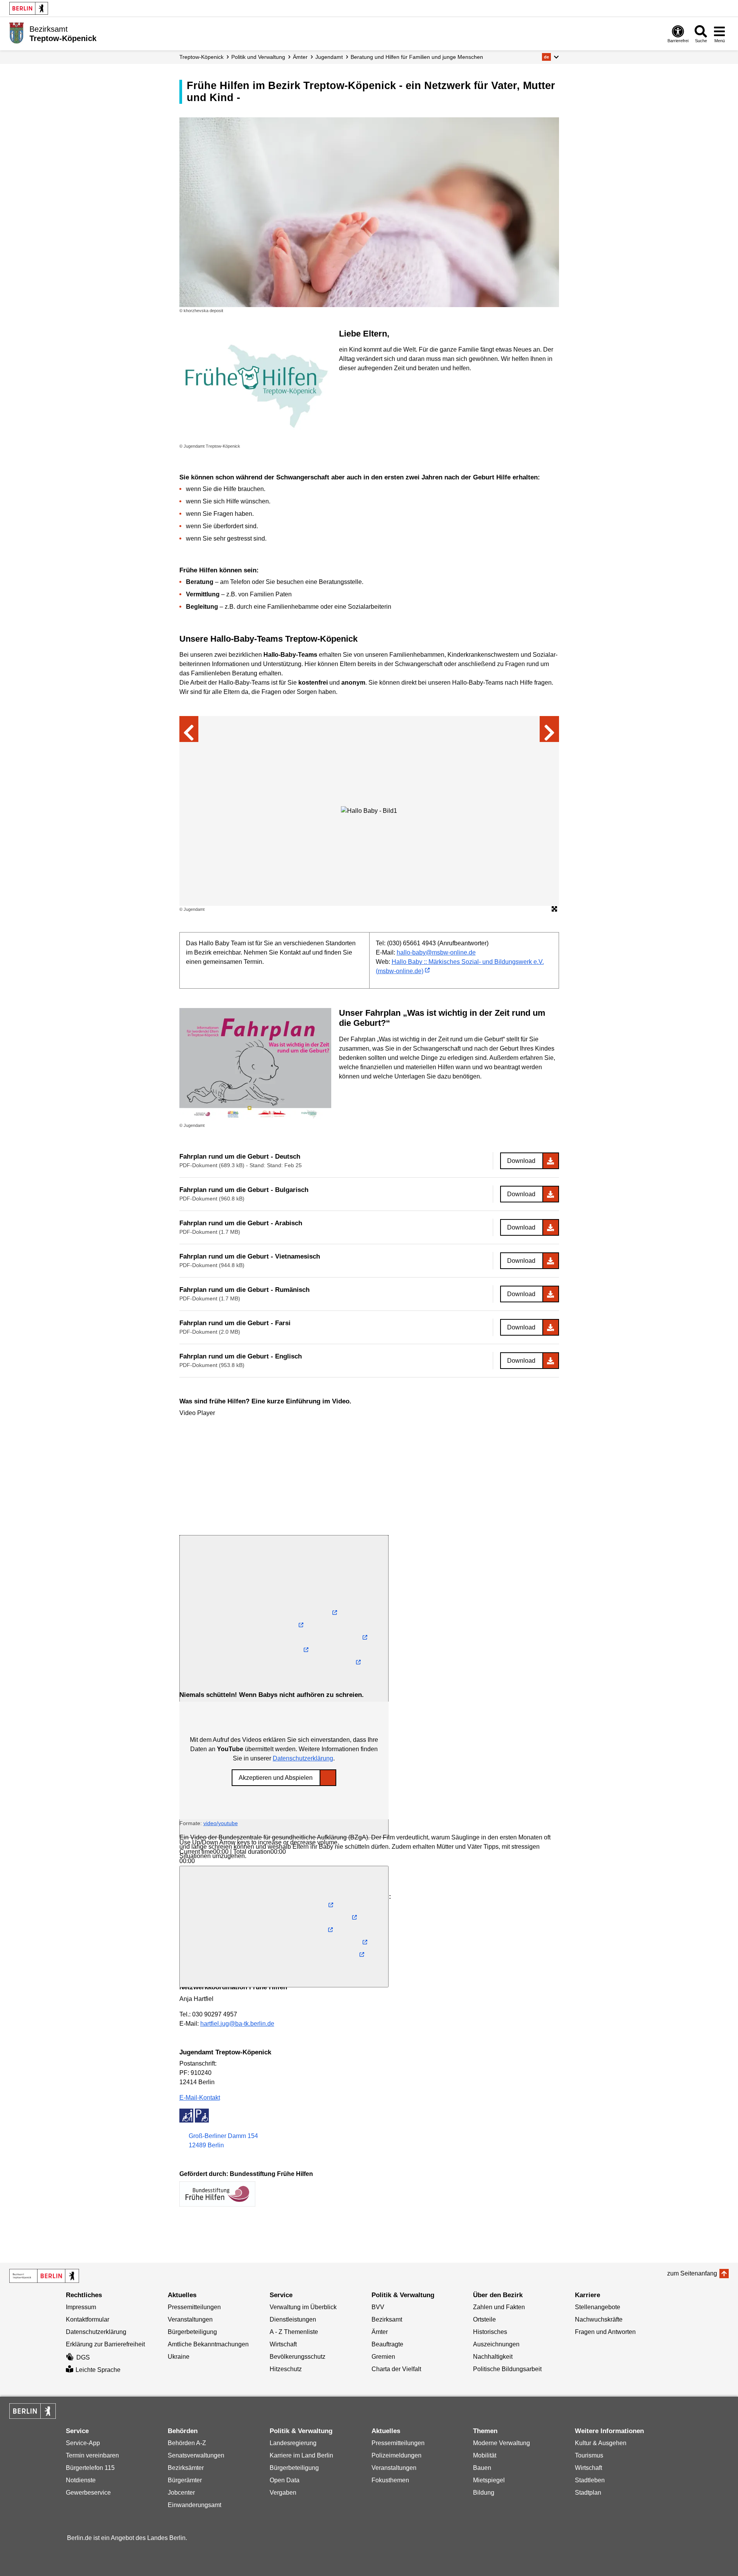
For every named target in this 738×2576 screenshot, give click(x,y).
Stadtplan (588, 2493)
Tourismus (589, 2455)
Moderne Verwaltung (501, 2443)
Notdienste (81, 2480)
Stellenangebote (598, 2307)
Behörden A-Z (187, 2443)
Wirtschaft (283, 2344)
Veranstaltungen (190, 2319)
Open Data (285, 2480)
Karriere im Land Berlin (301, 2455)
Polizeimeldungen (397, 2455)
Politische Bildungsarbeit (507, 2369)
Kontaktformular (88, 2319)
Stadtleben (590, 2480)
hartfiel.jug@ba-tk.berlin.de (237, 2024)
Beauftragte (387, 2344)
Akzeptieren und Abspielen (276, 1778)
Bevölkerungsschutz (298, 2357)
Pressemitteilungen (194, 2307)
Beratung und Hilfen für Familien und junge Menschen (417, 57)
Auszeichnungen (496, 2344)
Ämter (300, 57)
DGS (83, 2357)
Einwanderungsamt (194, 2505)
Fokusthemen (390, 2480)
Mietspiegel (489, 2480)
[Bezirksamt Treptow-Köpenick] (44, 2276)
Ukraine (179, 2357)
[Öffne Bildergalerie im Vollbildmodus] (554, 909)
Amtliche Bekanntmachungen (208, 2344)
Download (521, 1161)
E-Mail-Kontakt (200, 2098)
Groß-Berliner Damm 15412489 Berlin (223, 2141)
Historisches (490, 2332)
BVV (378, 2307)
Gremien (383, 2357)
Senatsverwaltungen (196, 2455)
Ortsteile (484, 2319)
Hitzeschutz (286, 2369)
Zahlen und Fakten (499, 2307)
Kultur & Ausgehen (601, 2443)
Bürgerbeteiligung (192, 2332)
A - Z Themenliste (294, 2332)
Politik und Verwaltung (258, 57)
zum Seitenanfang (692, 2273)
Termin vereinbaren (92, 2455)
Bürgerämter (185, 2480)
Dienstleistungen (293, 2319)
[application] (284, 1477)
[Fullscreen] (284, 1927)
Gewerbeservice (88, 2493)
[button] (550, 57)
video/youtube (221, 1823)
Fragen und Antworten (605, 2332)
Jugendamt (329, 57)
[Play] (284, 1626)
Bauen (482, 2468)
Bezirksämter (186, 2468)
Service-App (83, 2443)
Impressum (81, 2307)
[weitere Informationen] (16, 33)
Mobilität (485, 2455)
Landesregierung (293, 2443)
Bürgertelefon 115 (90, 2468)
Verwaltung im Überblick (303, 2307)
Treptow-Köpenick (201, 57)
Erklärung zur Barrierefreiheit (105, 2344)
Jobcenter (181, 2493)
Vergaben (283, 2493)
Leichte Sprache (98, 2370)
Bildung (484, 2493)
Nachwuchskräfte (599, 2319)
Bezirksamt (387, 2319)
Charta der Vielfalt (396, 2369)
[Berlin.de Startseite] (29, 8)
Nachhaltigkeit (493, 2357)
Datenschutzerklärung (303, 1758)
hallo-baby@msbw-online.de (436, 952)
